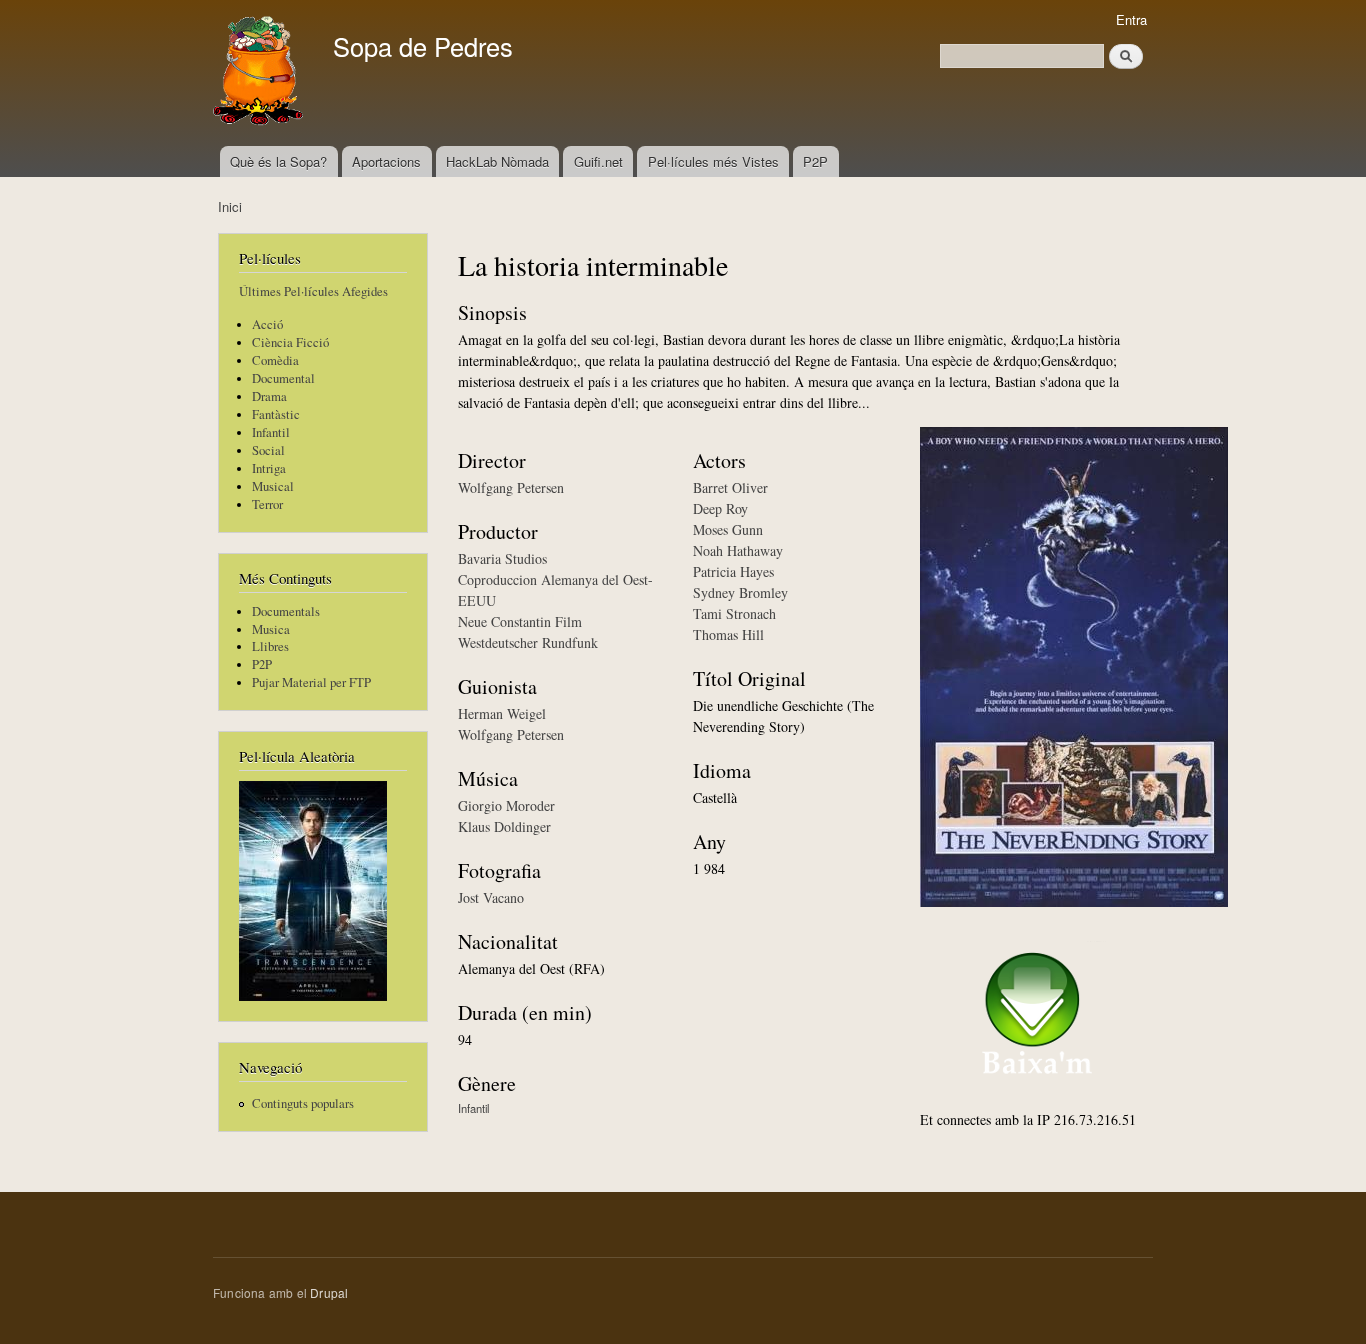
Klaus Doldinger (504, 826)
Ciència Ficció (290, 342)
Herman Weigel (502, 713)
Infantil (271, 432)
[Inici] (260, 73)
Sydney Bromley (740, 592)
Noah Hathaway (738, 550)
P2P (815, 161)
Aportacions (386, 161)
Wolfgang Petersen (511, 487)
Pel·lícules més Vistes (713, 161)
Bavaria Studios (502, 558)
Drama (269, 396)
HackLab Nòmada (497, 161)
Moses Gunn (728, 529)
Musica (271, 629)
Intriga (269, 468)
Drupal (329, 1292)
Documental (283, 378)
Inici (230, 206)
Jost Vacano (491, 897)
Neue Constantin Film (520, 621)
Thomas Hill (728, 634)
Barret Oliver (730, 487)
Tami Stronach (734, 613)
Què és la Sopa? (278, 161)
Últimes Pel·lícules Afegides (313, 291)
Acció (267, 324)
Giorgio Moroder (506, 805)
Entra (1131, 19)
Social (268, 450)
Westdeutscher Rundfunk (528, 642)
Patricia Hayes (733, 571)
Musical (273, 486)
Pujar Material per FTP (311, 682)
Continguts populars (303, 1103)
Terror (267, 504)
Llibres (270, 646)
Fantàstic (276, 414)
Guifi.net (598, 161)
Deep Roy (720, 508)
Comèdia (275, 360)
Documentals (286, 611)
